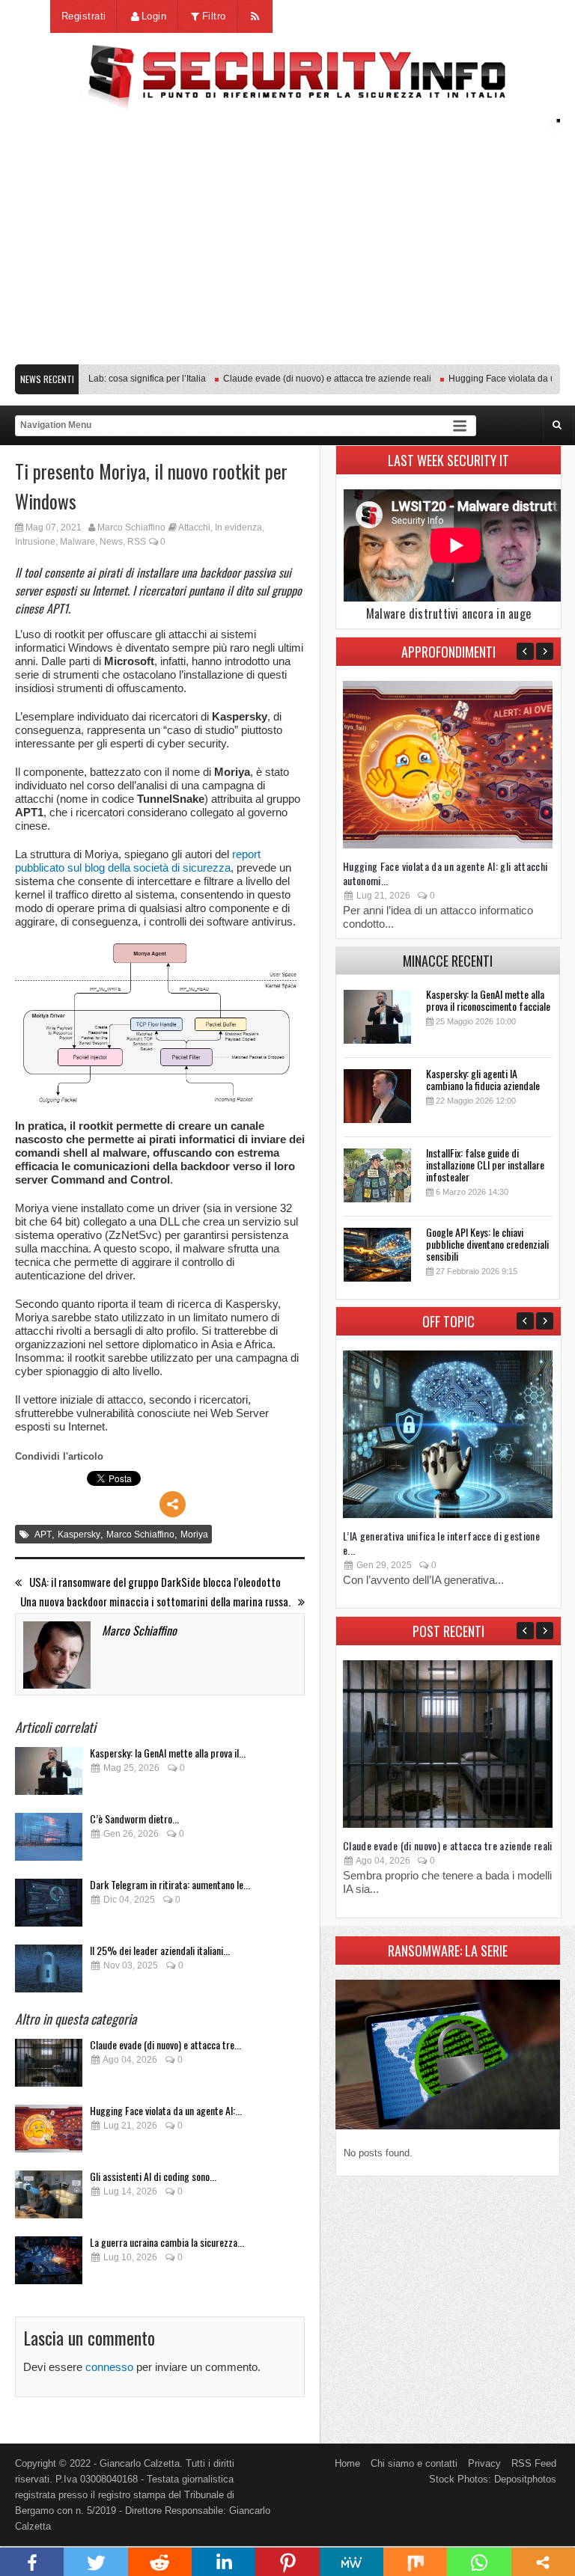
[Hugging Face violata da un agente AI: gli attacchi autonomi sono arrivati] (49, 2133)
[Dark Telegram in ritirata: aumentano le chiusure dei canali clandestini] (49, 1907)
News (111, 542)
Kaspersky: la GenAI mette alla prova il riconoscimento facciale (488, 1000)
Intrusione (35, 542)
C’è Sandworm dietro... (134, 1818)
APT (43, 1535)
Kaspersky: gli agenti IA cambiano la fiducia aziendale (483, 1079)
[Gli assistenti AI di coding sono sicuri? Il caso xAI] (49, 2199)
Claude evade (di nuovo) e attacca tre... (165, 2044)
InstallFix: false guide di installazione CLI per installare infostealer (485, 1165)
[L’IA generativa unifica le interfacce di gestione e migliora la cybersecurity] (448, 1515)
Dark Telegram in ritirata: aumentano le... (170, 1884)
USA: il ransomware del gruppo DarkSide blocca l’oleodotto (155, 1582)
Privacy (484, 2463)
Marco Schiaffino (131, 527)
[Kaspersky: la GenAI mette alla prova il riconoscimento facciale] (49, 1775)
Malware (77, 542)
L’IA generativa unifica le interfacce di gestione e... (441, 1543)
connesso (109, 2367)
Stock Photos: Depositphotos (493, 2479)
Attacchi (194, 527)
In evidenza (238, 527)
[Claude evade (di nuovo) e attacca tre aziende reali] (49, 2067)
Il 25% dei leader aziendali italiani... (160, 1950)
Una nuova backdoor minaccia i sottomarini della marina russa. (155, 1601)
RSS (137, 542)
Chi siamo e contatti (414, 2463)
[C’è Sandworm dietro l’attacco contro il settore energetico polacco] (49, 1841)
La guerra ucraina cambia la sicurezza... (167, 2242)
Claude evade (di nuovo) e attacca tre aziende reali (306, 379)
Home (347, 2463)
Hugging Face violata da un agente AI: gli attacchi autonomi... (445, 873)
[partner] (287, 349)
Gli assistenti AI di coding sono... (153, 2176)
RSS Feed (534, 2463)
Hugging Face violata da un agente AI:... (166, 2110)
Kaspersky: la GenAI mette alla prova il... (168, 1753)
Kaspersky (79, 1535)
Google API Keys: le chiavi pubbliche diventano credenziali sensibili (487, 1244)
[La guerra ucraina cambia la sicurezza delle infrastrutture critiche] (49, 2264)
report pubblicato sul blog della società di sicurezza (138, 861)
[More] (173, 1504)
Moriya (194, 1535)
